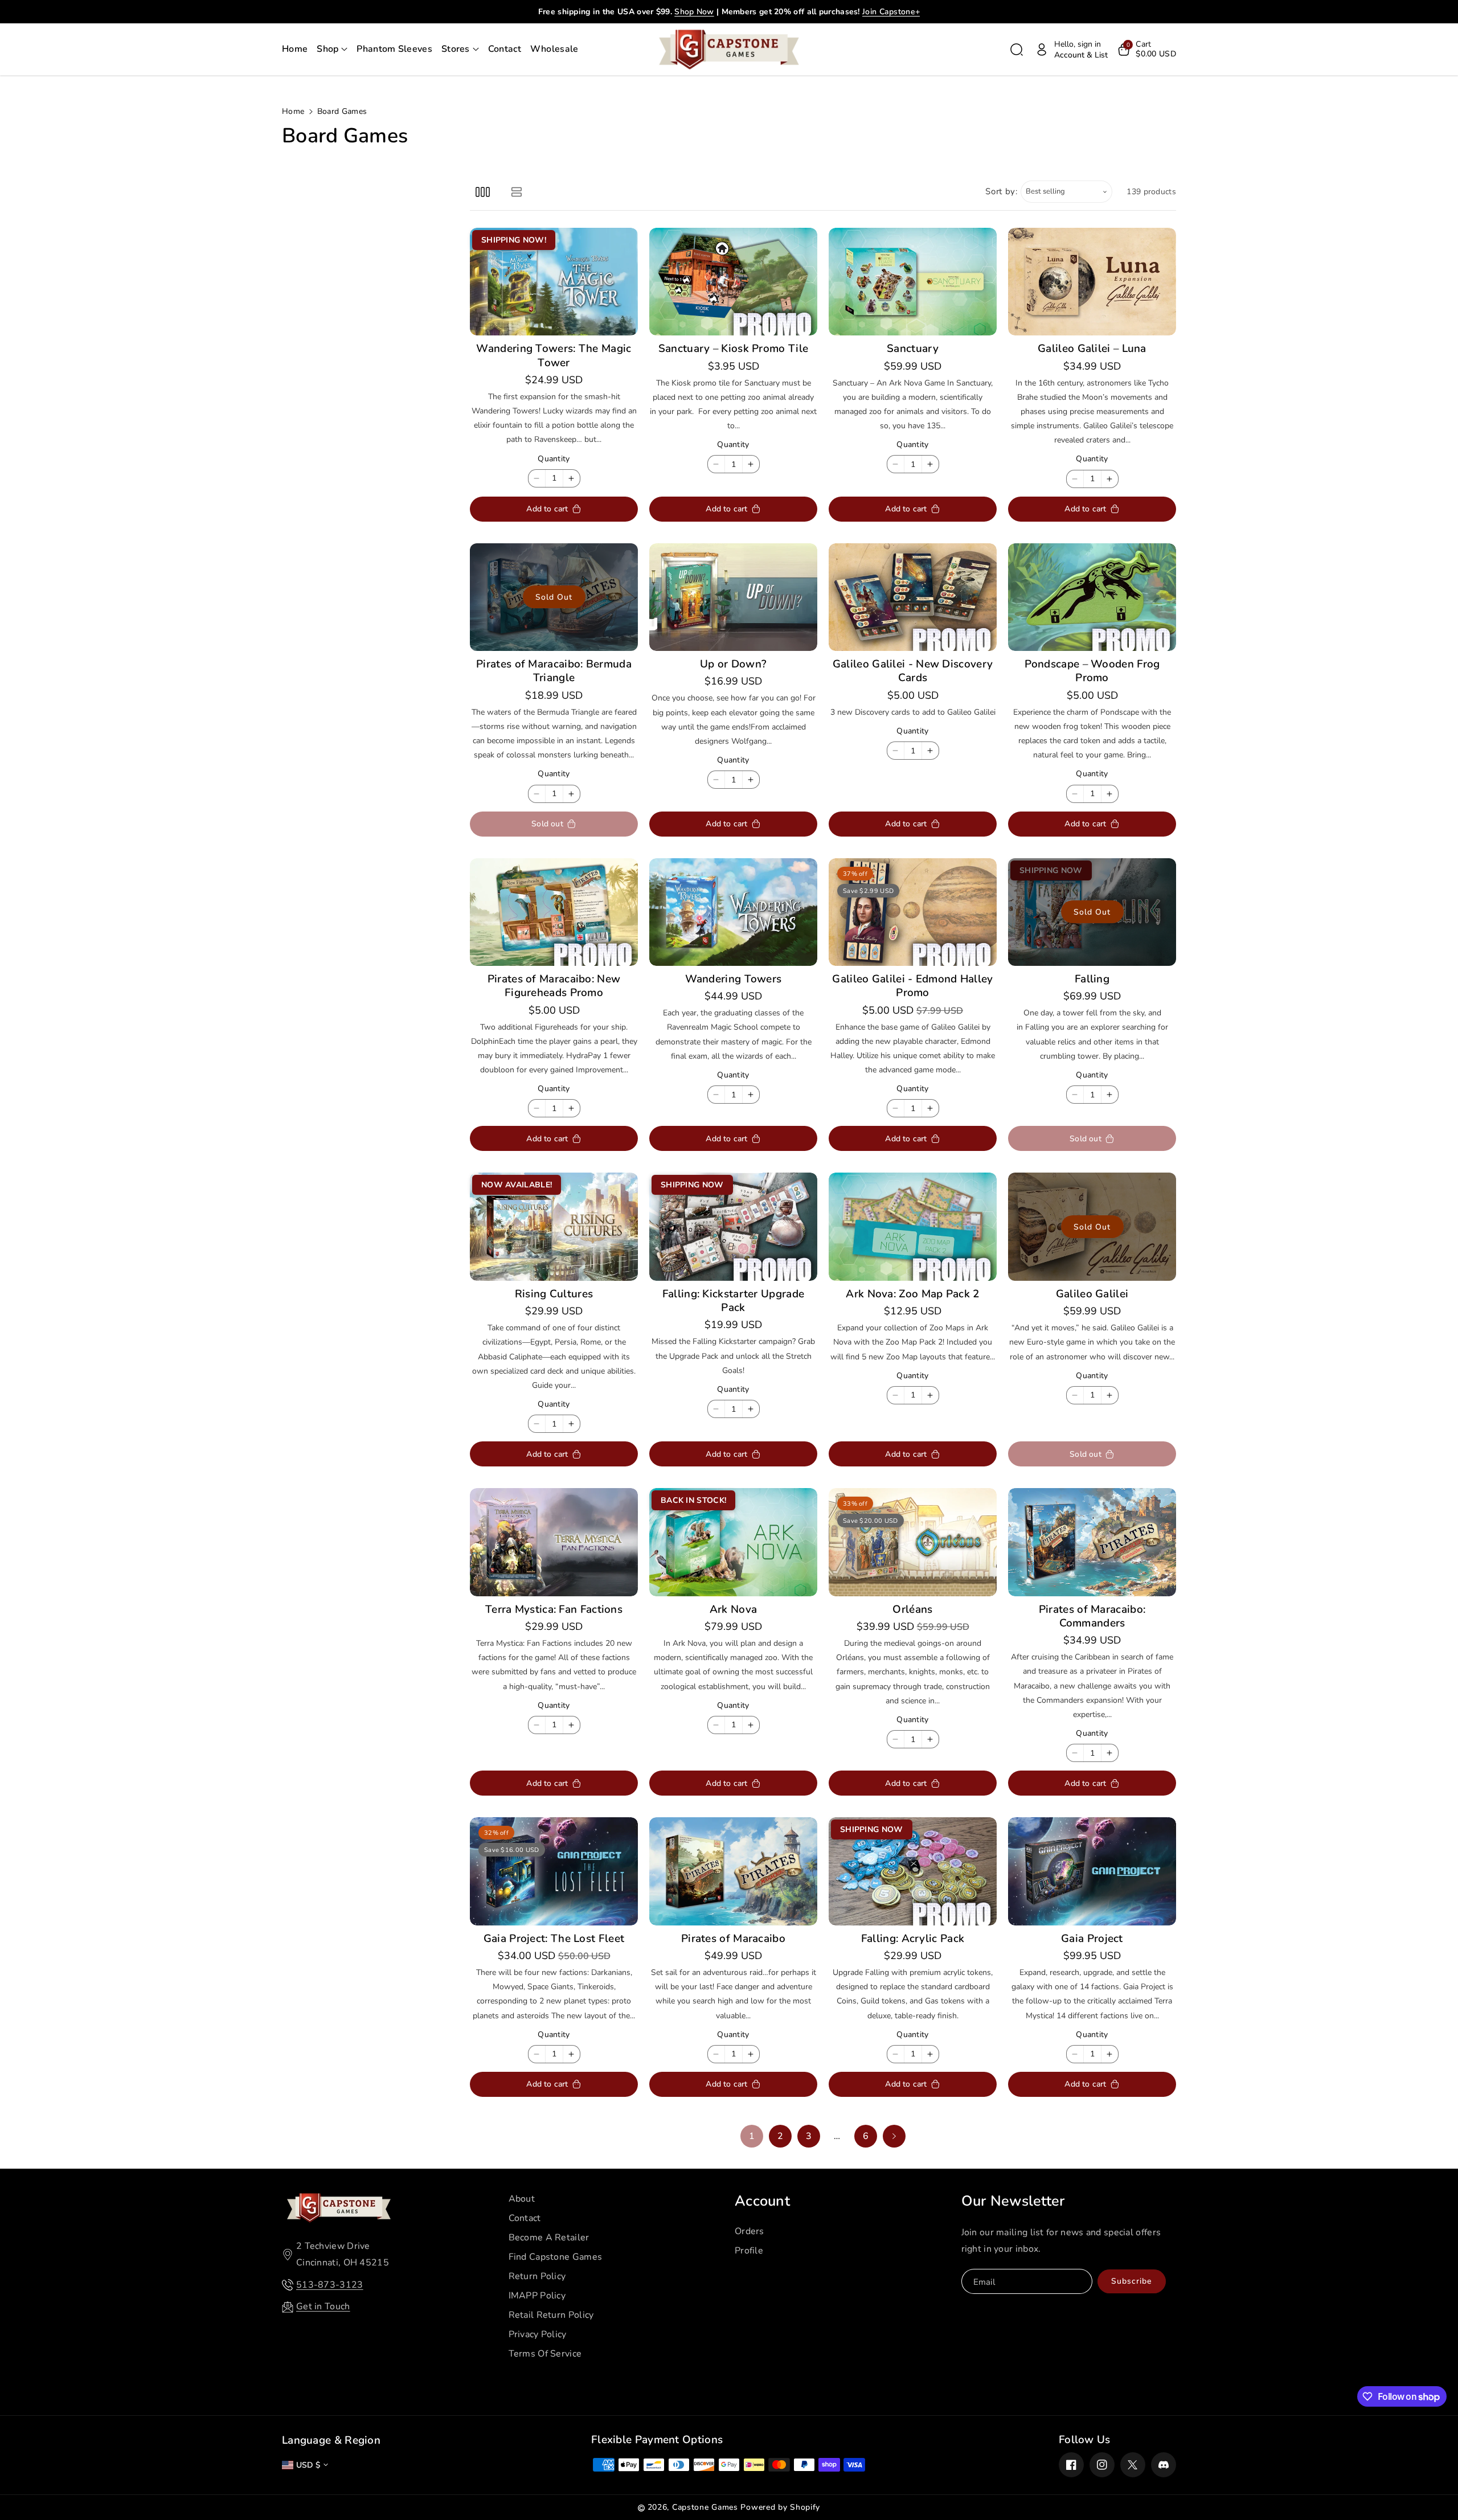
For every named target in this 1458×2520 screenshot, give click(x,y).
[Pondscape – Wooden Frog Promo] (1092, 597)
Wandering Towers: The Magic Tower (554, 356)
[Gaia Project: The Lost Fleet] (554, 1871)
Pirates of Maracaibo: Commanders (1092, 1617)
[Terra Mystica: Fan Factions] (554, 1542)
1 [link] (752, 2136)
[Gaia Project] (1092, 1871)
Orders (750, 2231)
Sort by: (1002, 191)
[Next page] (894, 2136)
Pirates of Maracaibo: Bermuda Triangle (554, 671)
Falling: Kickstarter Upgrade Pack (733, 1301)
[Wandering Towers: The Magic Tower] (554, 282)
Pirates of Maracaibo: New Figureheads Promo (554, 986)
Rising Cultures (554, 1294)
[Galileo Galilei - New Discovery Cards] (913, 597)
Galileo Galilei (1092, 1294)
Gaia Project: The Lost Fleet (554, 1939)
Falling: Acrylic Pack (913, 1939)
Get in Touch (323, 2306)
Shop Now (694, 12)
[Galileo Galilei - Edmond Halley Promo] (913, 912)
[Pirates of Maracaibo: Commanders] (1092, 1542)
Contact (525, 2218)
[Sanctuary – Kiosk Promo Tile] (733, 282)
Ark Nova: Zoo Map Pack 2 (912, 1294)
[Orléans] (913, 1542)
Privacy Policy (538, 2334)
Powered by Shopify (780, 2507)
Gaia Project (1092, 1939)
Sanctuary (913, 349)
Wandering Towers (734, 979)
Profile (749, 2251)
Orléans (912, 1609)
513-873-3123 (330, 2285)
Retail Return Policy (551, 2315)
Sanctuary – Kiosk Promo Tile (733, 349)
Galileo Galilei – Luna (1092, 349)
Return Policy (537, 2276)
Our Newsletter (1013, 2201)
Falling (1092, 979)
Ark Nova (733, 1609)
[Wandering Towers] (733, 912)
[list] (516, 192)
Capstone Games (705, 2507)
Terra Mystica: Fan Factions (554, 1609)
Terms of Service (545, 2354)
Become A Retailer (549, 2238)
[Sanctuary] (913, 282)
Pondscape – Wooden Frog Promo (1092, 671)
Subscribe (1131, 2281)
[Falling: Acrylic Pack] (913, 1871)
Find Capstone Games (556, 2257)
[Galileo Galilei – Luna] (1092, 282)
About (522, 2199)
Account (762, 2201)
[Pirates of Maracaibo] (733, 1871)
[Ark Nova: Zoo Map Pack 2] (913, 1226)
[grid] (483, 192)
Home (293, 111)
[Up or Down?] (733, 597)
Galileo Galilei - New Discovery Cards (913, 671)
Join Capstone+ (891, 12)
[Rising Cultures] (554, 1226)
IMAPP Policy (537, 2296)
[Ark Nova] (733, 1542)
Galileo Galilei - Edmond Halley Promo (912, 986)
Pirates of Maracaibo (733, 1939)
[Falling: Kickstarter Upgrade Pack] (733, 1226)
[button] (332, 50)
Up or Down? (733, 664)
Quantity (554, 459)
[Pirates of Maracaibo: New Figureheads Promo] (554, 912)
